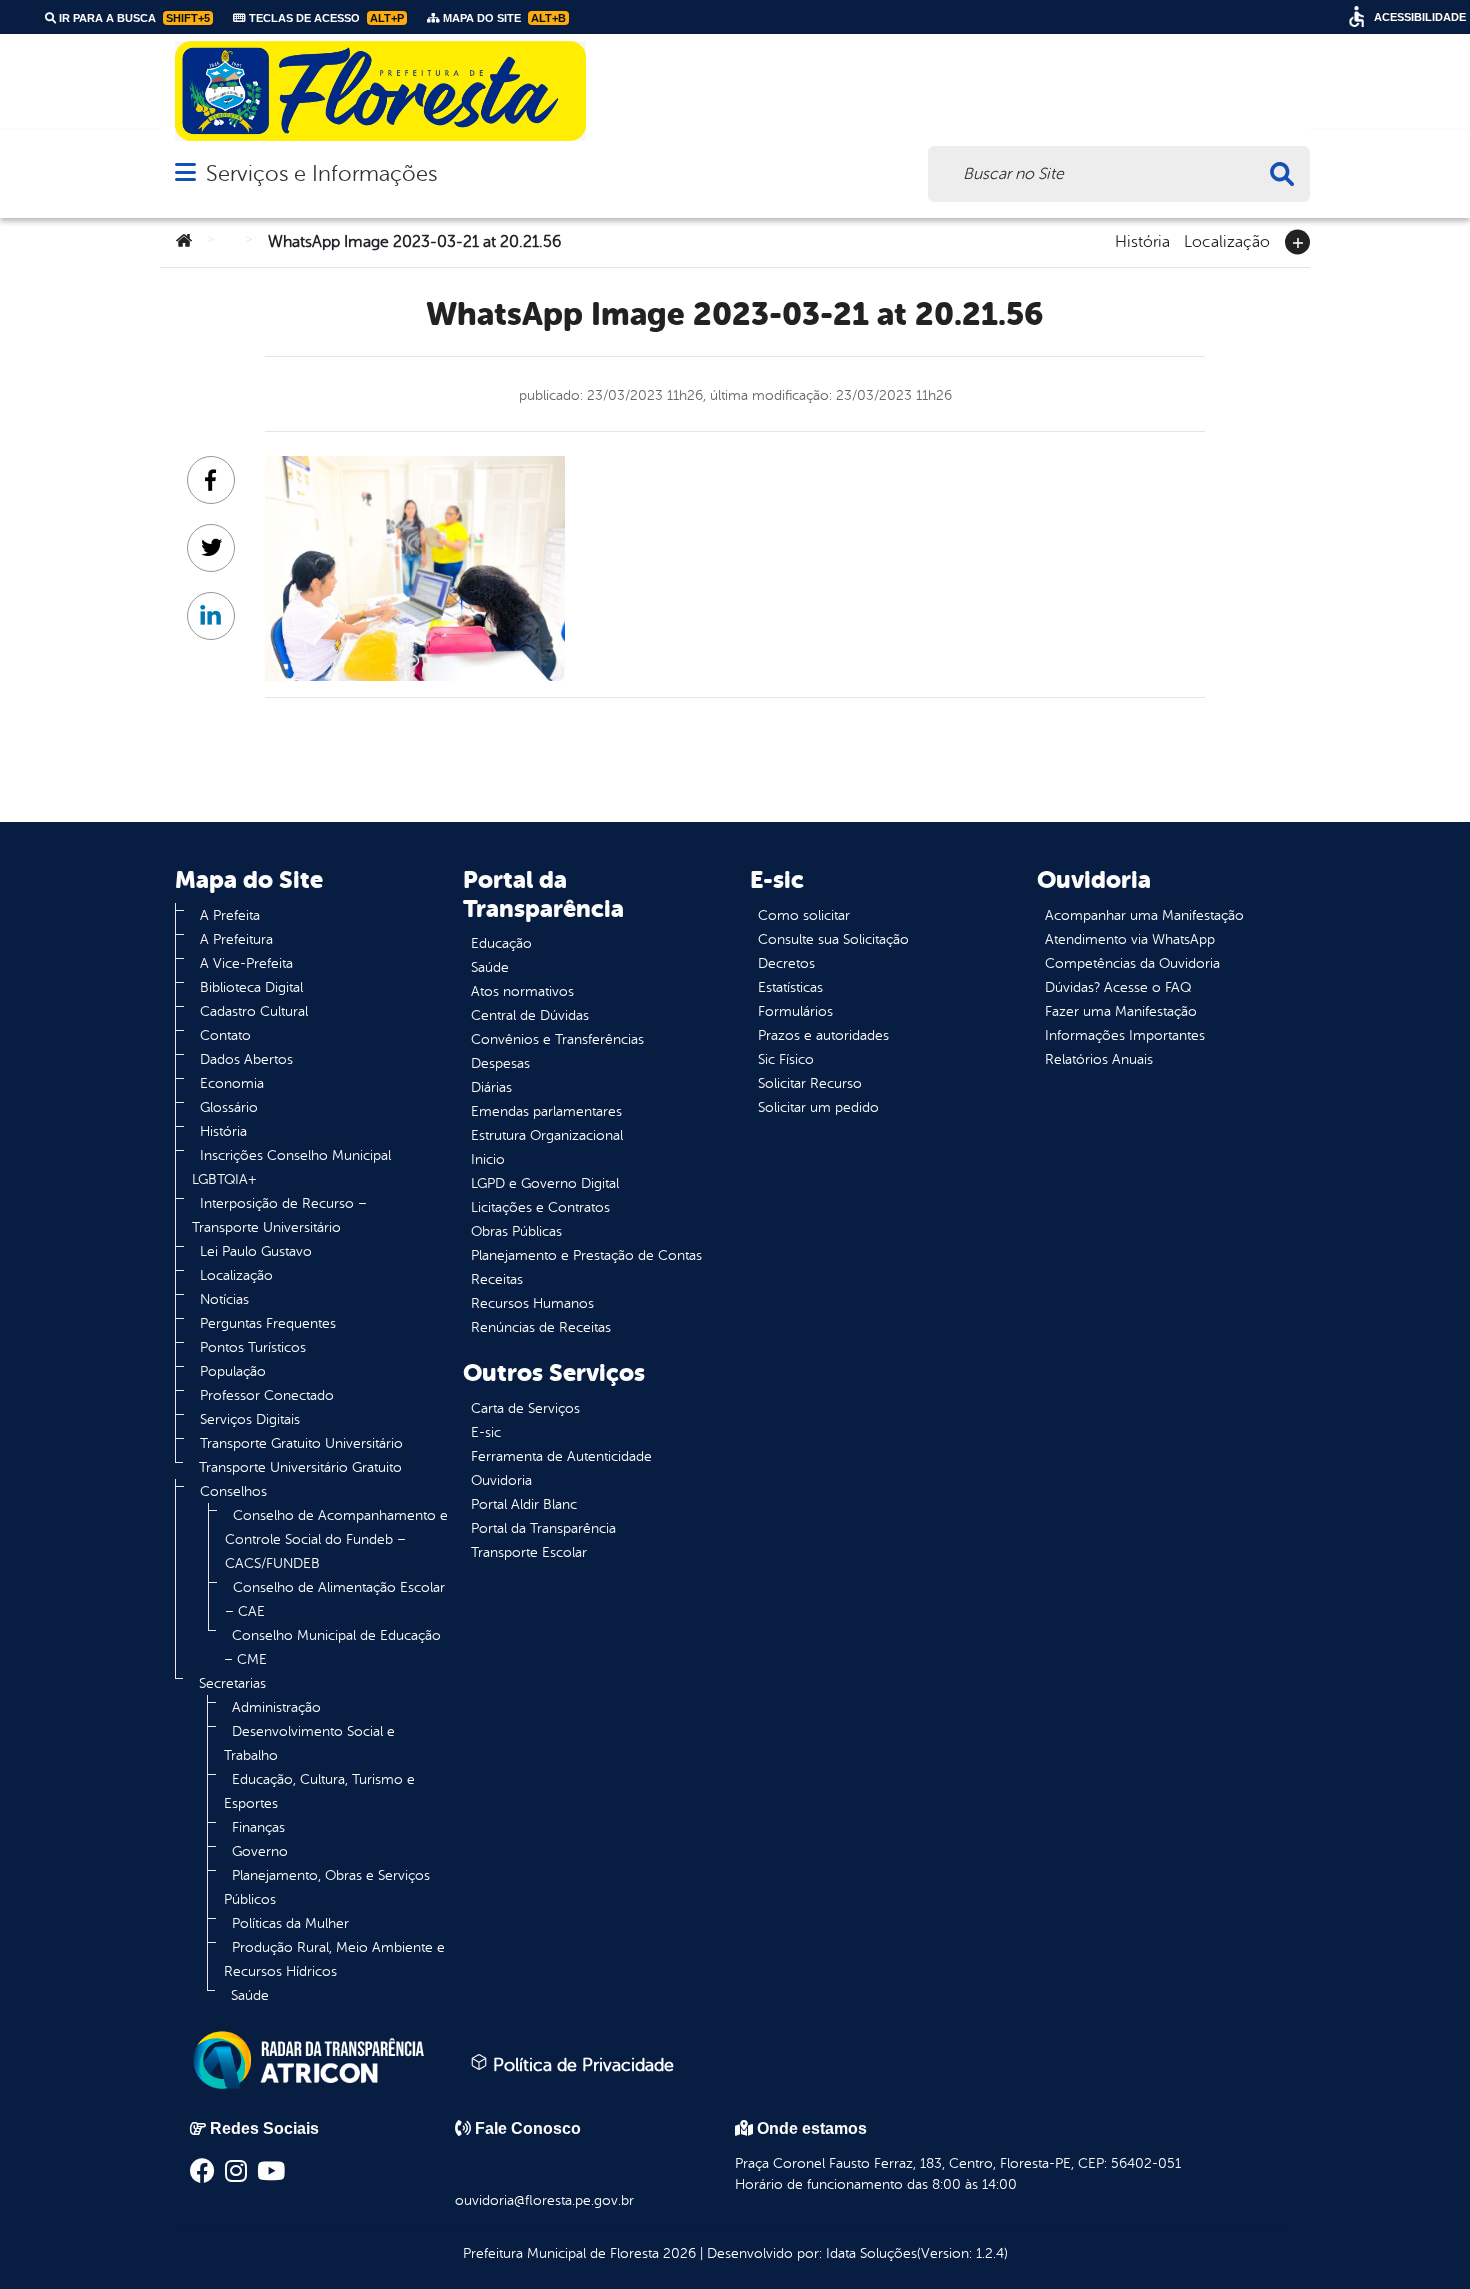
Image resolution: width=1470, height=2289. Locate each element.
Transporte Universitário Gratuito (300, 1467)
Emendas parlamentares (546, 1111)
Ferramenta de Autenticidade (561, 1456)
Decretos (786, 963)
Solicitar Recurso (810, 1083)
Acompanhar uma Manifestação (1144, 915)
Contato (225, 1035)
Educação (501, 943)
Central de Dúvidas (530, 1015)
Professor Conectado (267, 1395)
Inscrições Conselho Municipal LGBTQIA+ (291, 1167)
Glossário (229, 1107)
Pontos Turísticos (253, 1347)
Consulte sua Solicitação (833, 939)
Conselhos (233, 1491)
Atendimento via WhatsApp (1130, 939)
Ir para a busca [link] (133, 18)
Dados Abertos (246, 1059)
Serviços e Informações (321, 173)
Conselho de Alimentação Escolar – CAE (335, 1599)
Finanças (258, 1827)
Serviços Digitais (250, 1419)
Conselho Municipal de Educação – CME (332, 1647)
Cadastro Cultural (254, 1011)
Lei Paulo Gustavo (256, 1251)
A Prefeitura (236, 939)
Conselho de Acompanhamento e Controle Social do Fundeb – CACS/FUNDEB (336, 1539)
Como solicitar (804, 915)
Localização (1227, 240)
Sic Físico (786, 1059)
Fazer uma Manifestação (1121, 1011)
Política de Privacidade (581, 2065)
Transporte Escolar (529, 1552)
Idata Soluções (871, 2253)
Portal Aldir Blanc (524, 1504)
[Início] (184, 242)
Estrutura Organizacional (547, 1135)
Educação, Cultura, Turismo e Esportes (319, 1791)
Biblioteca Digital (251, 987)
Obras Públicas (516, 1231)
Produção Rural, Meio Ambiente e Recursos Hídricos (334, 1959)
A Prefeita (230, 915)
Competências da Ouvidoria (1132, 963)
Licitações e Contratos (540, 1207)
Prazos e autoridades (823, 1035)
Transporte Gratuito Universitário (301, 1443)
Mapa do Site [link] (503, 18)
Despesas (500, 1063)
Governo (260, 1851)
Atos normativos (522, 991)
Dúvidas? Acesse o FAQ (1118, 987)
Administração (276, 1707)
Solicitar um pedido (818, 1107)
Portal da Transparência (543, 1528)
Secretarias (232, 1683)
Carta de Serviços (525, 1408)
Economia (232, 1083)
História (1142, 240)
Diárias (491, 1087)
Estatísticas (790, 987)
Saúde (250, 1995)
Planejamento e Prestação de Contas (586, 1255)
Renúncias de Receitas (541, 1327)
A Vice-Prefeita (246, 963)
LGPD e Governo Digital (545, 1183)
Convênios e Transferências (557, 1039)
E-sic (486, 1432)
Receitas (497, 1279)
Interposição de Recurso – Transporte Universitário (279, 1215)
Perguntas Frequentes (268, 1323)
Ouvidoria (501, 1480)
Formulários (795, 1011)
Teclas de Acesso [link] (325, 18)
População (233, 1371)
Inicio (488, 1159)
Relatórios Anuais (1099, 1059)
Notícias (224, 1299)
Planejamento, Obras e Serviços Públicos (327, 1887)
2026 (677, 2253)
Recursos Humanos (532, 1303)
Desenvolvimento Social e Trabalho (309, 1743)
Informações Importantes (1125, 1035)
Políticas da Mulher (290, 1923)
